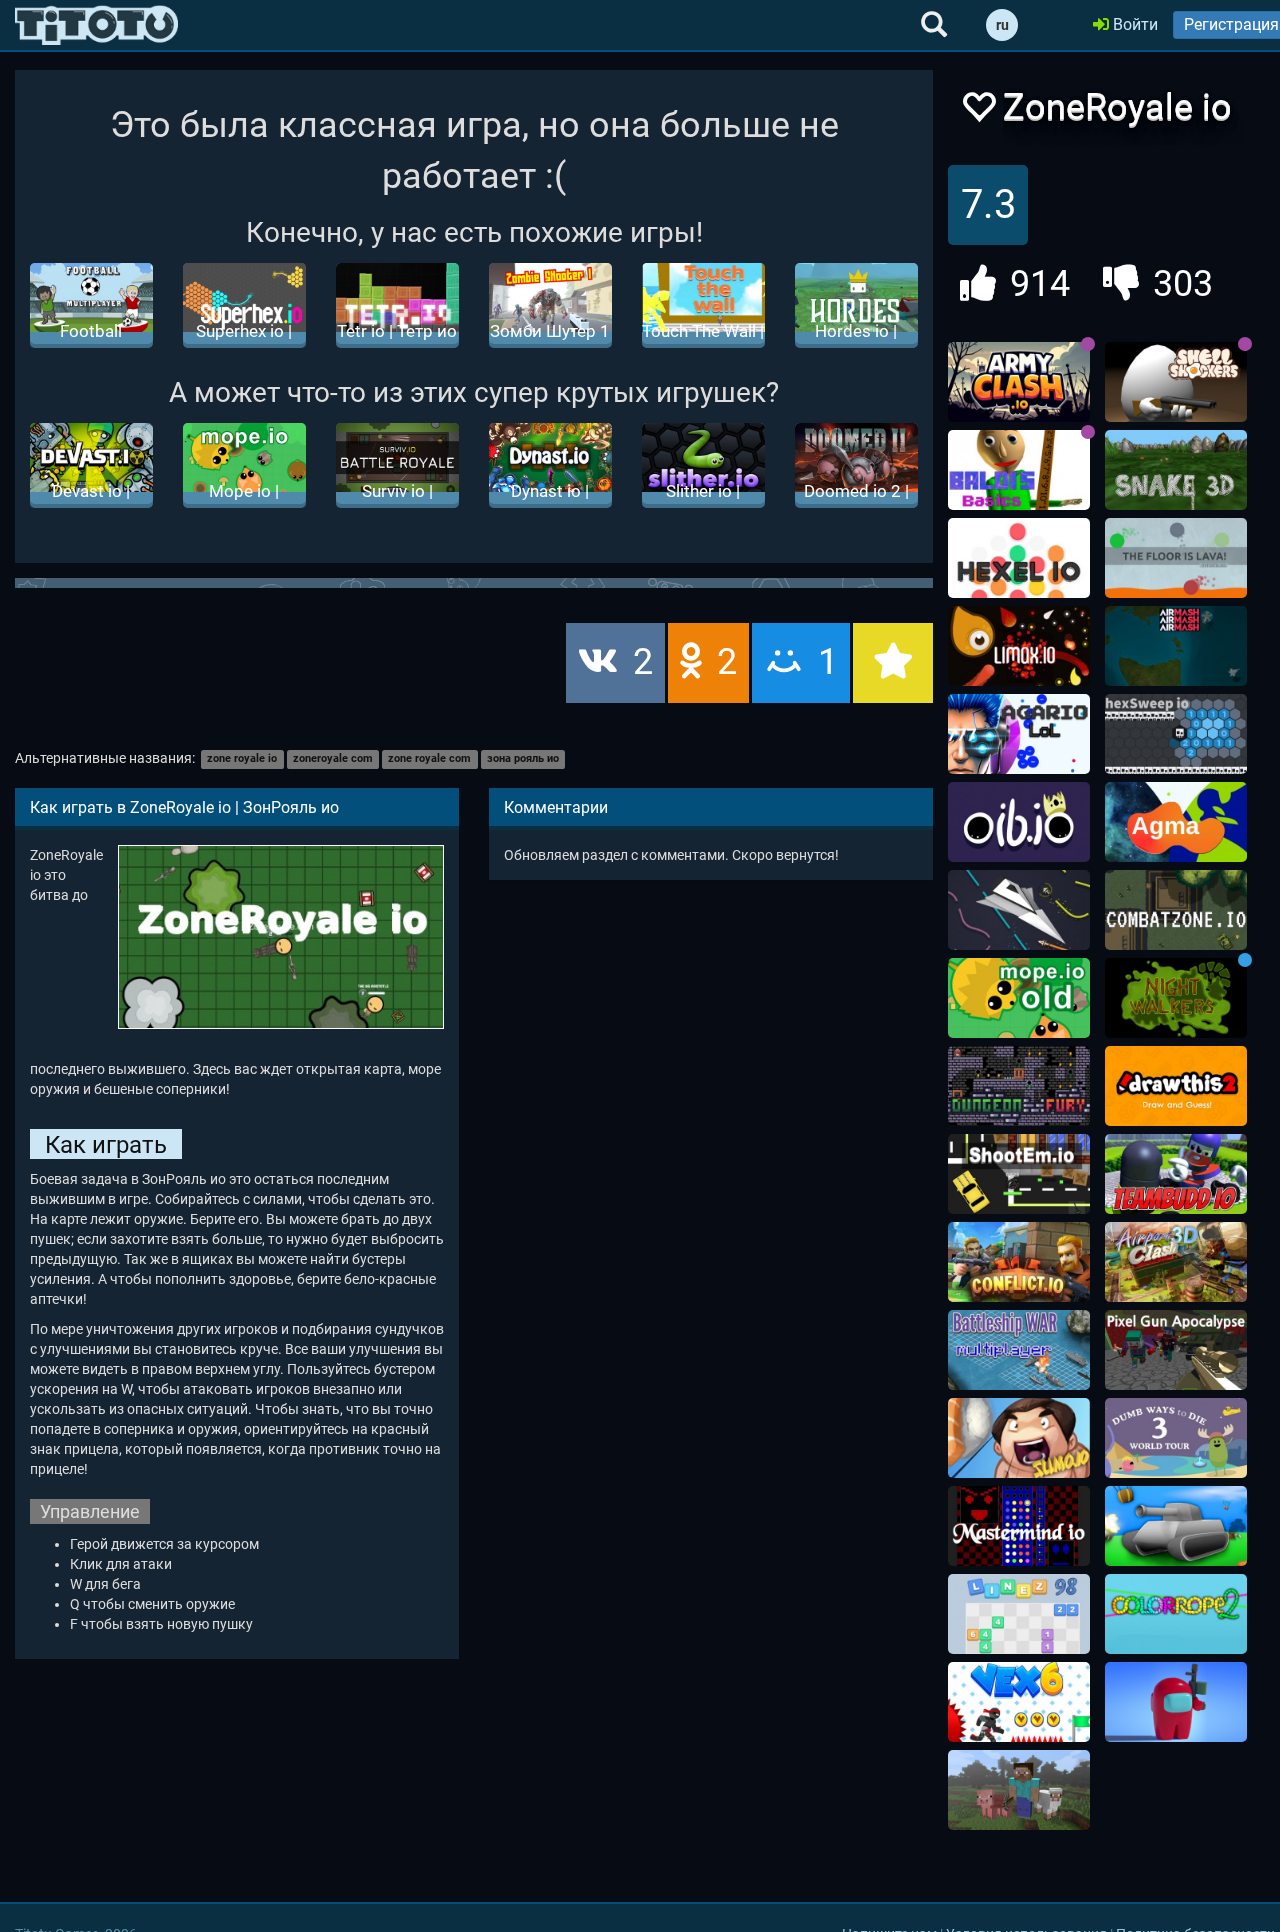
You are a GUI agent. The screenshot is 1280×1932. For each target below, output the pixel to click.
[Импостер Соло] (1176, 1702)
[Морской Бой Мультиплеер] (1019, 1350)
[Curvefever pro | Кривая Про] (1019, 910)
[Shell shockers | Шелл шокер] (1176, 382)
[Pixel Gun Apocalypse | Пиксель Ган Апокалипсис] (1176, 1350)
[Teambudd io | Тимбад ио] (1176, 1174)
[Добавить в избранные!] (978, 112)
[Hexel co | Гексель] (1019, 558)
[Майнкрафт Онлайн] (1019, 1790)
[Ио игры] (96, 25)
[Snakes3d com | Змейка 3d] (1176, 470)
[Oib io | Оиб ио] (1019, 822)
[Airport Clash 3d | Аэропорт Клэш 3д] (1176, 1262)
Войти (1133, 24)
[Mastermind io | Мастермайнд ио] (1019, 1526)
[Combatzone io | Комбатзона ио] (1176, 910)
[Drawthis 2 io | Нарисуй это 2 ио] (1176, 1086)
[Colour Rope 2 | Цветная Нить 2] (1176, 1614)
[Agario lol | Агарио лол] (1019, 734)
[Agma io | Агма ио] (1176, 822)
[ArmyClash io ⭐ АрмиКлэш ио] (1019, 382)
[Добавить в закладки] (893, 663)
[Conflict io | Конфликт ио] (1019, 1262)
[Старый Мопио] (1019, 998)
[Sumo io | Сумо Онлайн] (1019, 1438)
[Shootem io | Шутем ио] (1019, 1174)
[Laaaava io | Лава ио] (1176, 558)
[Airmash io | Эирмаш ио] (1176, 646)
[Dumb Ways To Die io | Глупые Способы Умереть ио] (1176, 1438)
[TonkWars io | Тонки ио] (1176, 1526)
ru (1002, 25)
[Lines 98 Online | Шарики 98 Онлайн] (1019, 1614)
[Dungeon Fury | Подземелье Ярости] (1019, 1086)
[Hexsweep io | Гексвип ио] (1176, 734)
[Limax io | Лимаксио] (1019, 646)
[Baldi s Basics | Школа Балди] (1019, 470)
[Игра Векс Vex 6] (1019, 1702)
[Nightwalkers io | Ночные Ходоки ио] (1176, 998)
